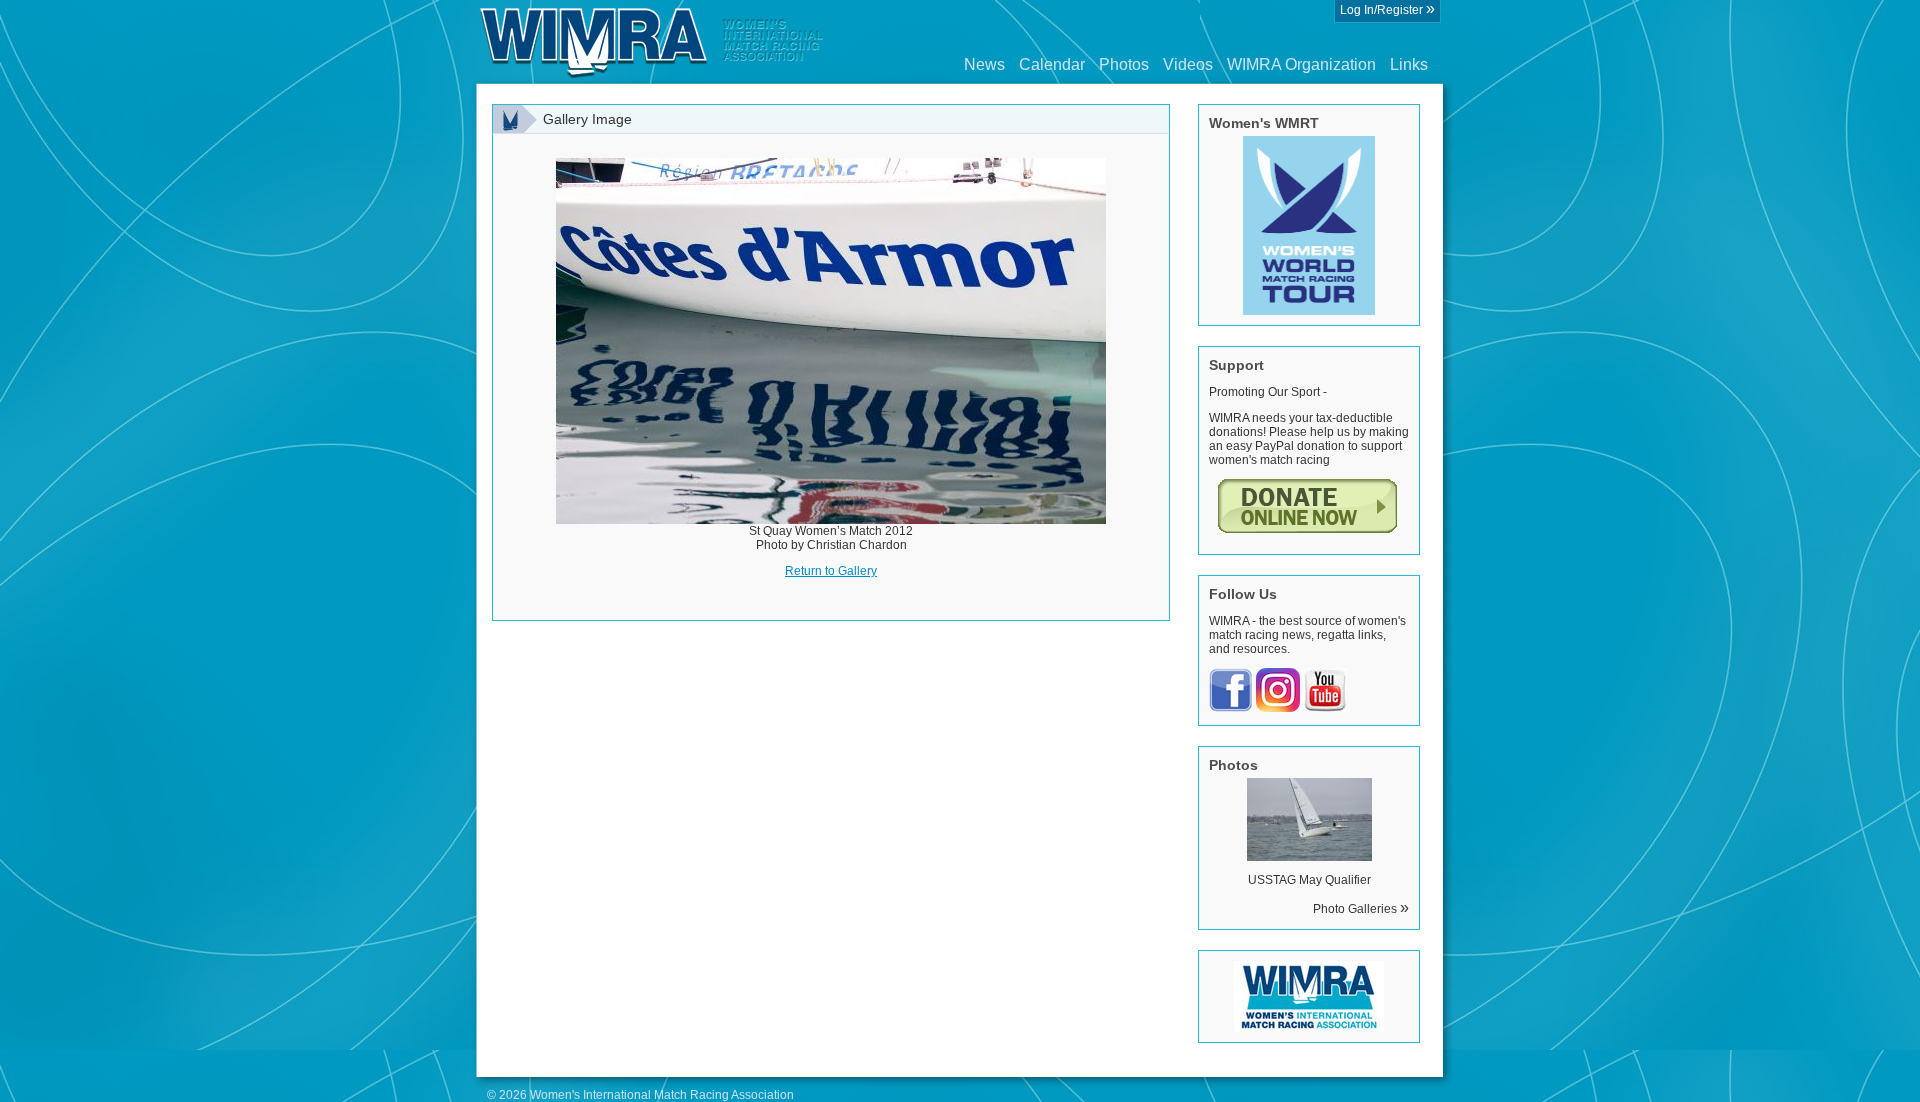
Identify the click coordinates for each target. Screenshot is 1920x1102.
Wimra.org (652, 42)
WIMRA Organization (1301, 64)
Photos (1124, 64)
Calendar (1052, 64)
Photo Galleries (1361, 909)
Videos (1188, 64)
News (984, 64)
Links (1409, 64)
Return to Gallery (831, 571)
